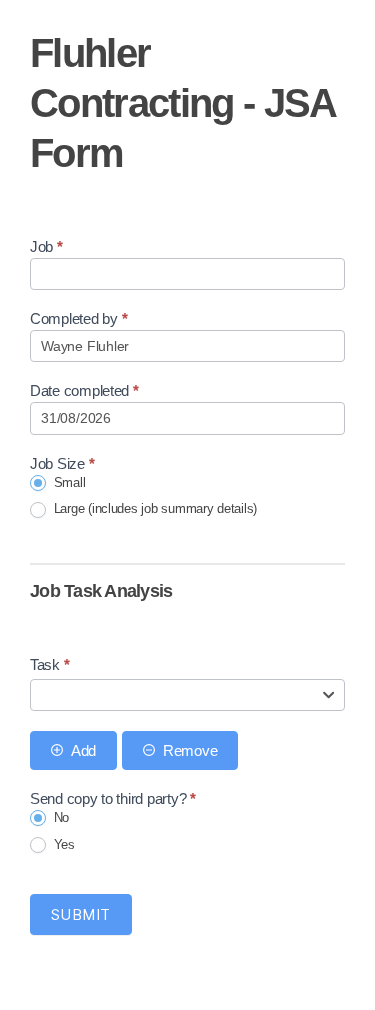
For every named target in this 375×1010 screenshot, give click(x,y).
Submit (81, 914)
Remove (190, 750)
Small (67, 482)
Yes (62, 844)
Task (49, 664)
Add (83, 750)
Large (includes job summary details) (153, 508)
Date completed (84, 390)
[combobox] (187, 695)
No (59, 817)
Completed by (78, 318)
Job (46, 246)
